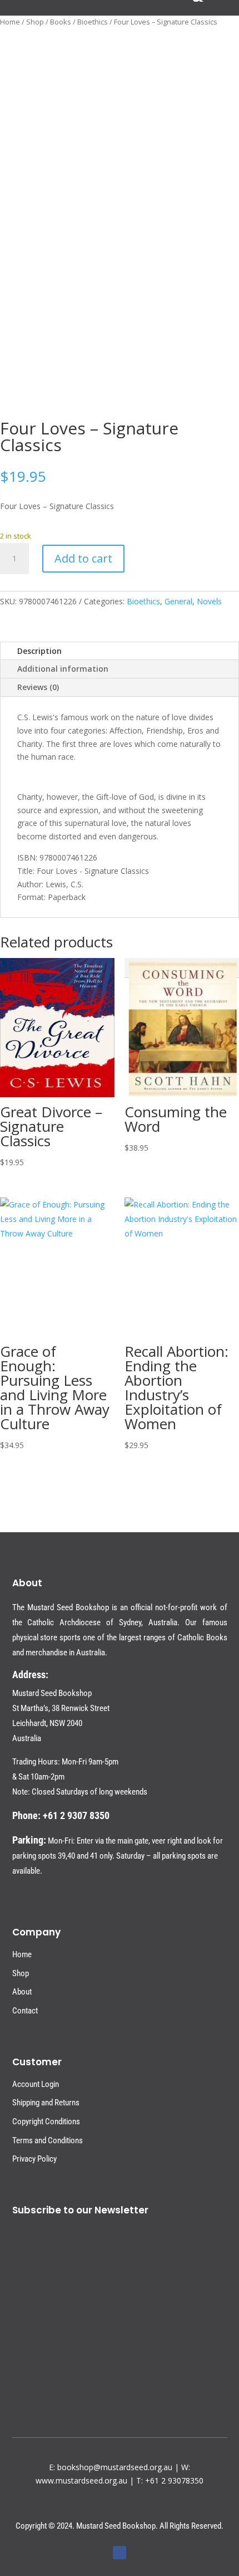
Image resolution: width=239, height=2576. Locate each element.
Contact (25, 2011)
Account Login (36, 2084)
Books (61, 22)
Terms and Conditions (48, 2140)
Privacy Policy (34, 2159)
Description (39, 651)
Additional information (63, 669)
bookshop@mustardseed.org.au (115, 2467)
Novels (209, 601)
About (22, 1992)
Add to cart (83, 558)
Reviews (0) (38, 687)
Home (10, 22)
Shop (35, 22)
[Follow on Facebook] (120, 2553)
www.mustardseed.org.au (81, 2480)
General (178, 601)
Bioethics (93, 22)
